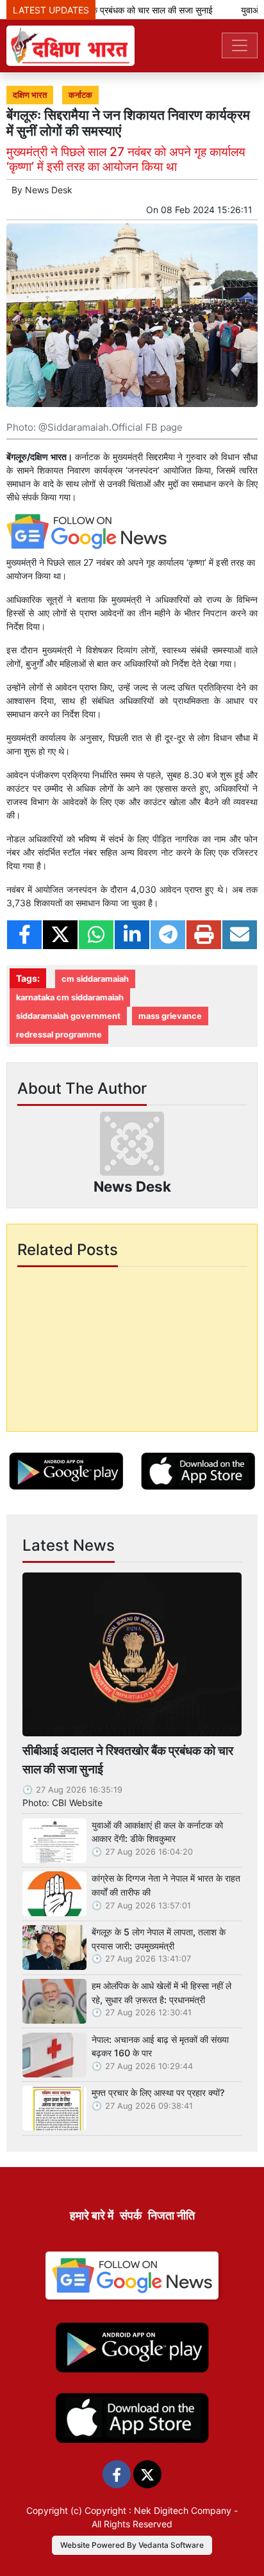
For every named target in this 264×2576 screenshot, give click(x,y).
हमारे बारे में (92, 2215)
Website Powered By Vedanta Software (132, 2545)
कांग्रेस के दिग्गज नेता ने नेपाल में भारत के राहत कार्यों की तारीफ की (166, 1885)
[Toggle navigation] (240, 45)
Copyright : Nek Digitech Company (158, 2510)
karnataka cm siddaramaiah (70, 997)
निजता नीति (171, 2215)
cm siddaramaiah (95, 979)
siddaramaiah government (68, 1016)
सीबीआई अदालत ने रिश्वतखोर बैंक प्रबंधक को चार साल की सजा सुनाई (128, 1760)
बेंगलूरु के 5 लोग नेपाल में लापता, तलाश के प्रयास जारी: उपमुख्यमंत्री (159, 1939)
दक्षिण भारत (30, 95)
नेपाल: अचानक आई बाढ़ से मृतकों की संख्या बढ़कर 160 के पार (160, 2046)
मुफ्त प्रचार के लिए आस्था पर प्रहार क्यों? (158, 2092)
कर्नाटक (80, 95)
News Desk (49, 190)
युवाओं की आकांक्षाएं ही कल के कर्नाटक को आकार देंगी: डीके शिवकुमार (157, 1832)
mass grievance (170, 1016)
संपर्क (131, 2215)
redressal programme (59, 1035)
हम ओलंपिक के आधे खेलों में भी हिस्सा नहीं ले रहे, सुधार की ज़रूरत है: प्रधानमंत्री (161, 1993)
